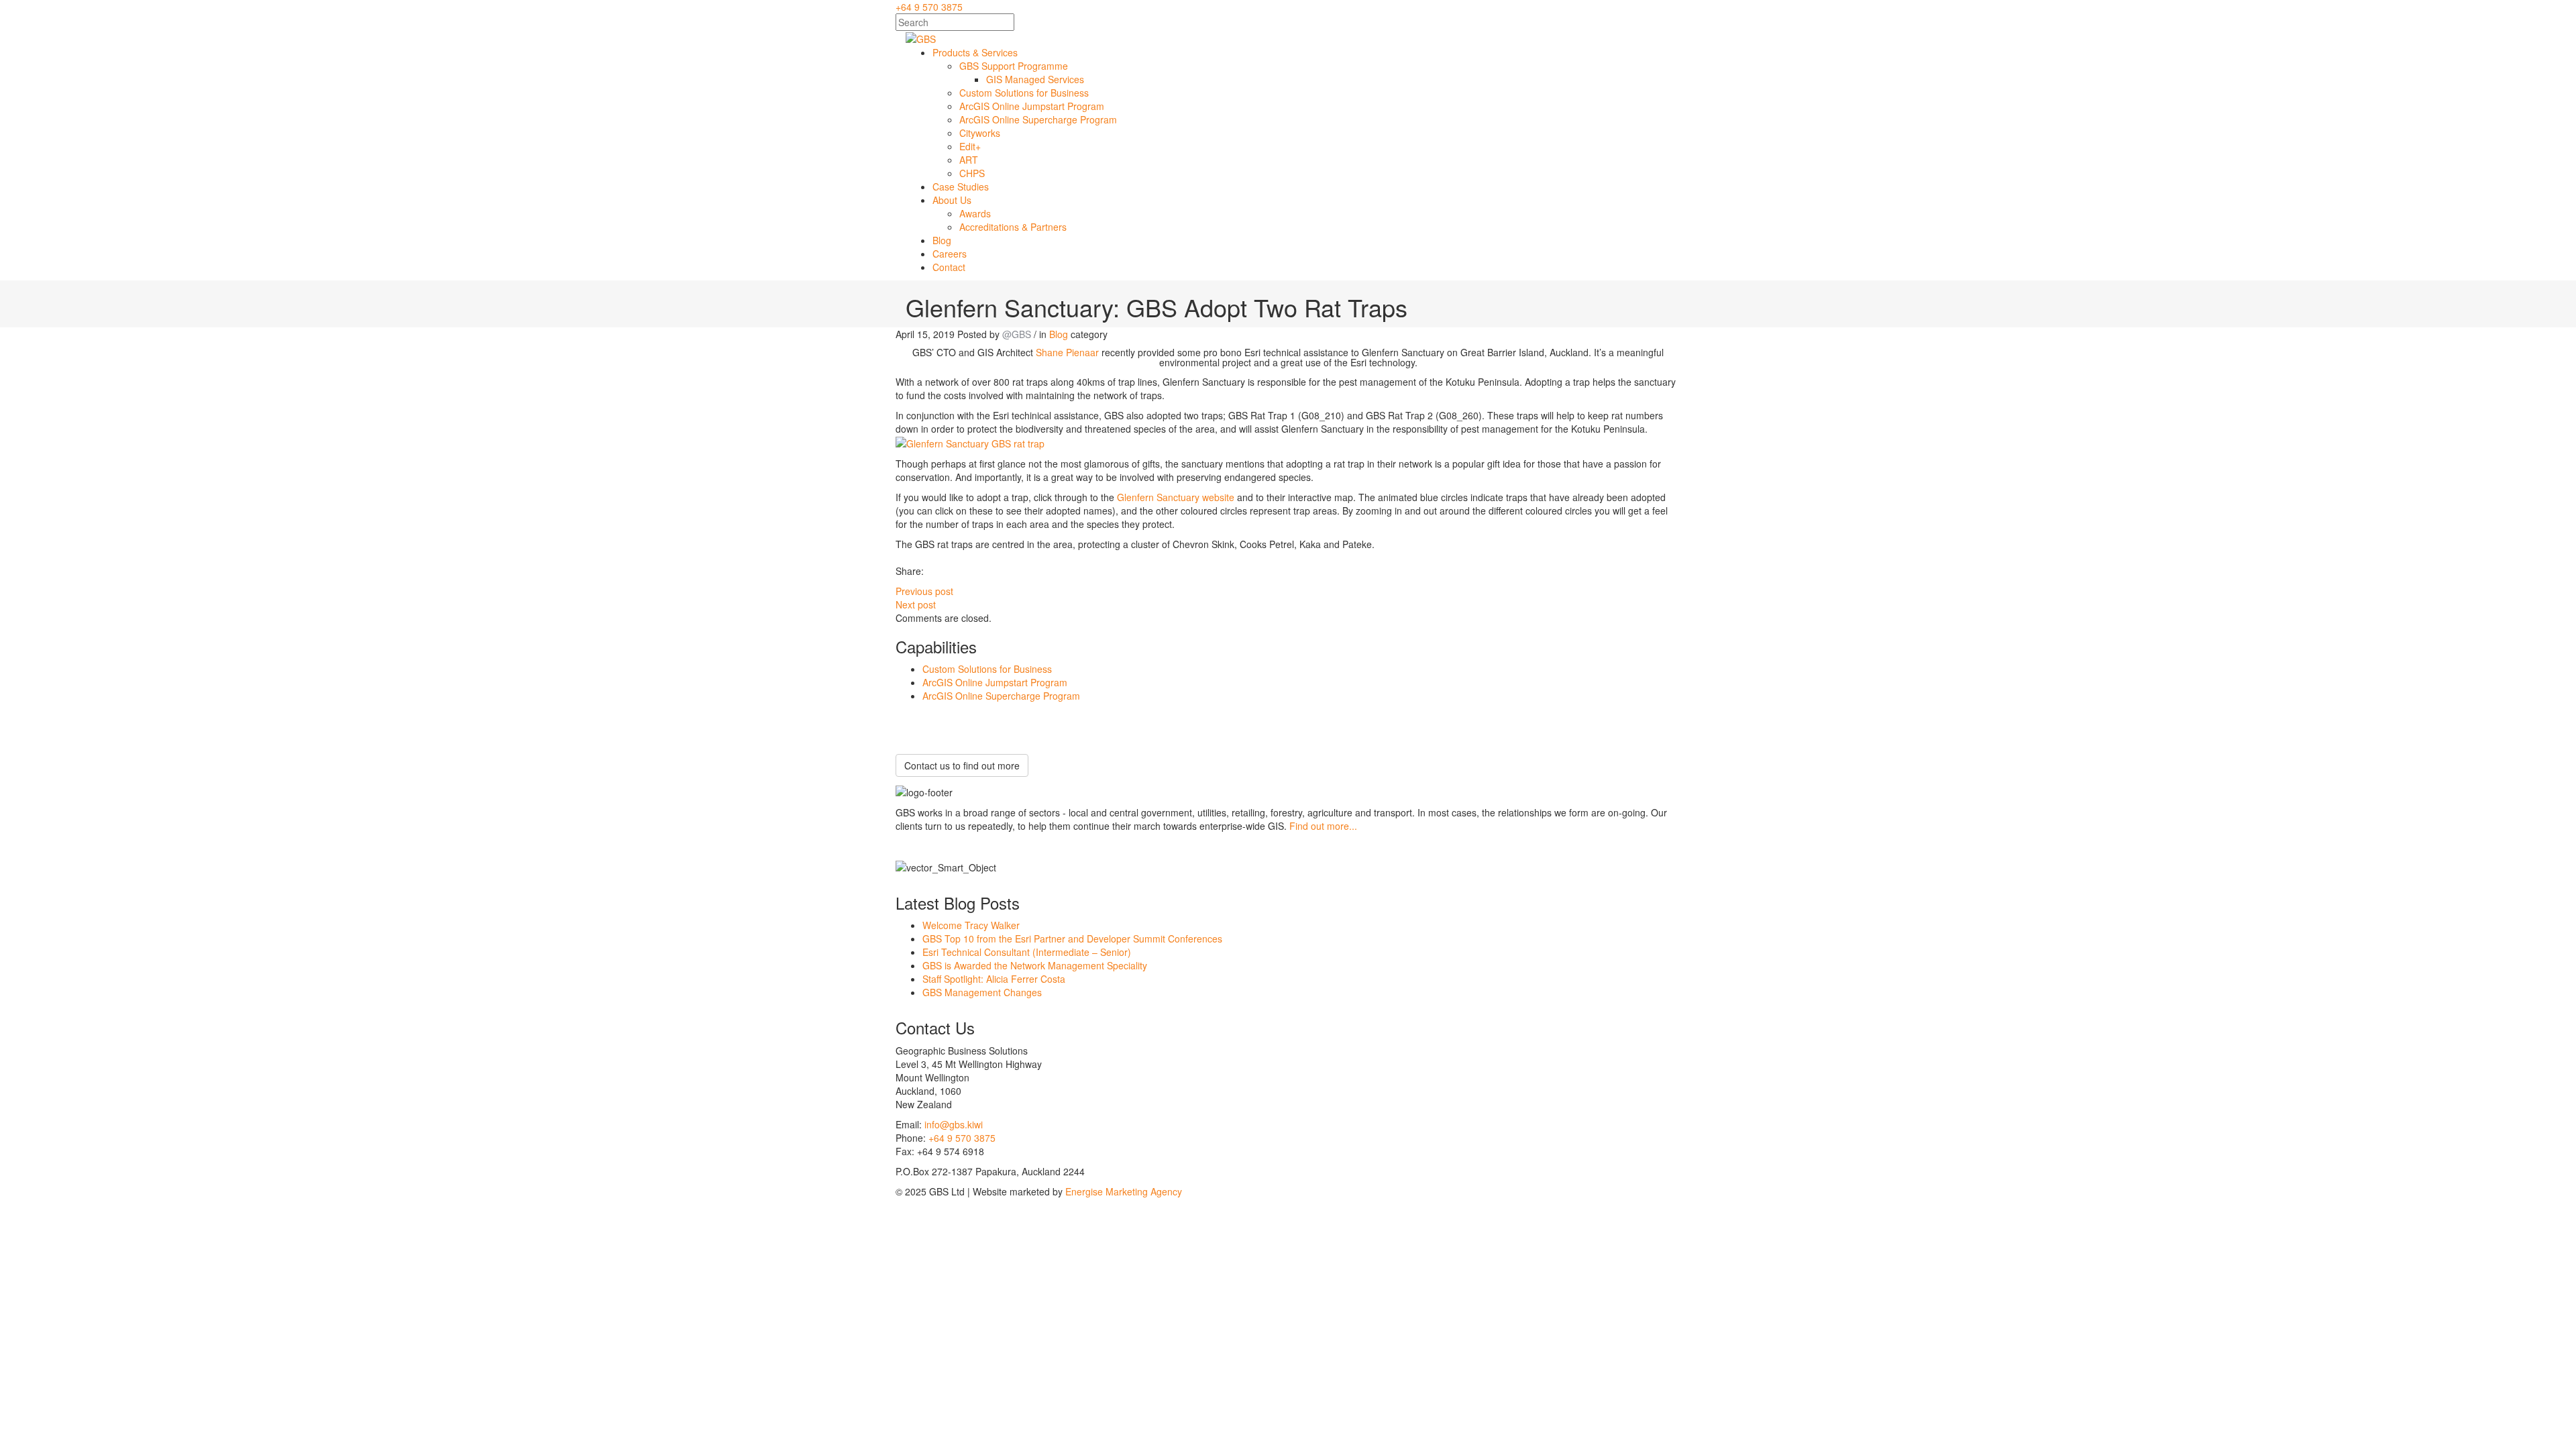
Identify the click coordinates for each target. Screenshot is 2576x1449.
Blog (1059, 334)
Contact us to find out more (962, 765)
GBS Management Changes (982, 992)
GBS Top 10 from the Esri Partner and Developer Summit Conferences (1072, 938)
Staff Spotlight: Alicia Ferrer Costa (994, 979)
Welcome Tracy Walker (971, 925)
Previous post (924, 591)
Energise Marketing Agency (1124, 1191)
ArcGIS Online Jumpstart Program (995, 682)
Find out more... (1323, 826)
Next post (916, 604)
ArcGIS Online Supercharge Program (1001, 696)
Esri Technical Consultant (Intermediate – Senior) (1027, 952)
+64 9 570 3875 (929, 7)
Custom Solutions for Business (987, 669)
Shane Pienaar (1067, 352)
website (1217, 497)
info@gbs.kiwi (954, 1124)
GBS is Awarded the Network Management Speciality (1035, 965)
